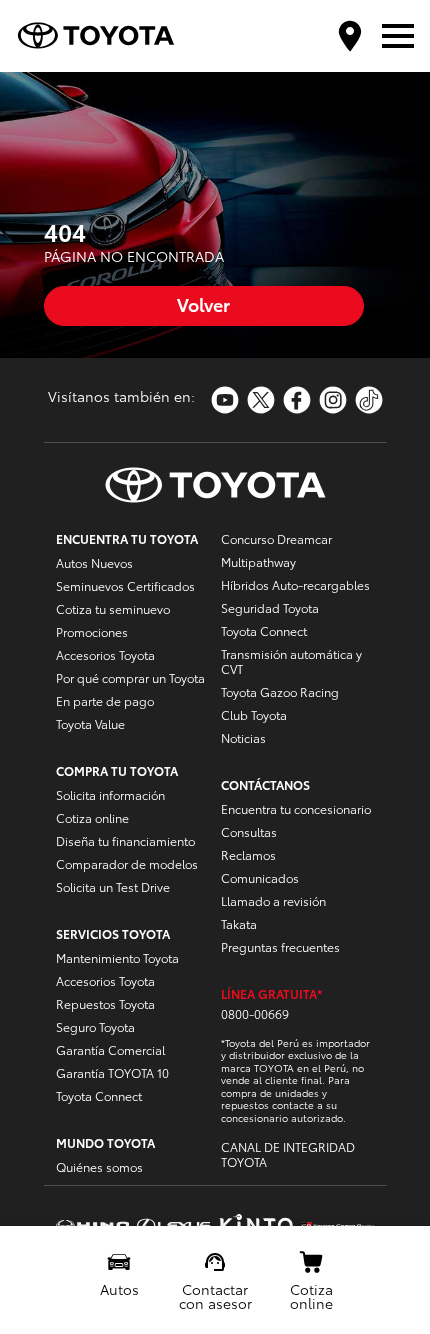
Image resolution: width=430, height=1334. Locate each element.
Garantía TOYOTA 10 (112, 1072)
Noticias (243, 737)
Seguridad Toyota (270, 607)
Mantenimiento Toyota (117, 957)
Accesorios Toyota (105, 654)
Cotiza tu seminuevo (113, 608)
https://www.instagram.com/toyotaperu (333, 400)
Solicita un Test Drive (113, 886)
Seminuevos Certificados (125, 585)
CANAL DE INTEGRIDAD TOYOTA (288, 1154)
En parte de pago (105, 700)
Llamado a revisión (273, 900)
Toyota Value (90, 723)
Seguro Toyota (95, 1026)
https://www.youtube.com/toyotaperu (225, 400)
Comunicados (260, 877)
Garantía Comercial (110, 1049)
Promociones (92, 631)
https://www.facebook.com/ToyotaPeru (297, 400)
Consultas (249, 831)
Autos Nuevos (94, 562)
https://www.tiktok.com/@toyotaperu (369, 400)
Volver (203, 303)
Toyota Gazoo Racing (280, 691)
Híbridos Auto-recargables (295, 584)
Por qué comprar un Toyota (130, 677)
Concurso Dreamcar (276, 538)
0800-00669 (255, 1013)
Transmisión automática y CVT (291, 661)
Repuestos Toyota (105, 1003)
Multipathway (258, 561)
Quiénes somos (99, 1166)
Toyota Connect (99, 1095)
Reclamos (248, 854)
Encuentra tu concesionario (296, 808)
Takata (239, 923)
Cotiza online (92, 817)
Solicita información (110, 794)
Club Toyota (254, 714)
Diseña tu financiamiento (125, 840)
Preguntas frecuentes (280, 946)
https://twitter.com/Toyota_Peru (261, 400)
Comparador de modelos (127, 863)
